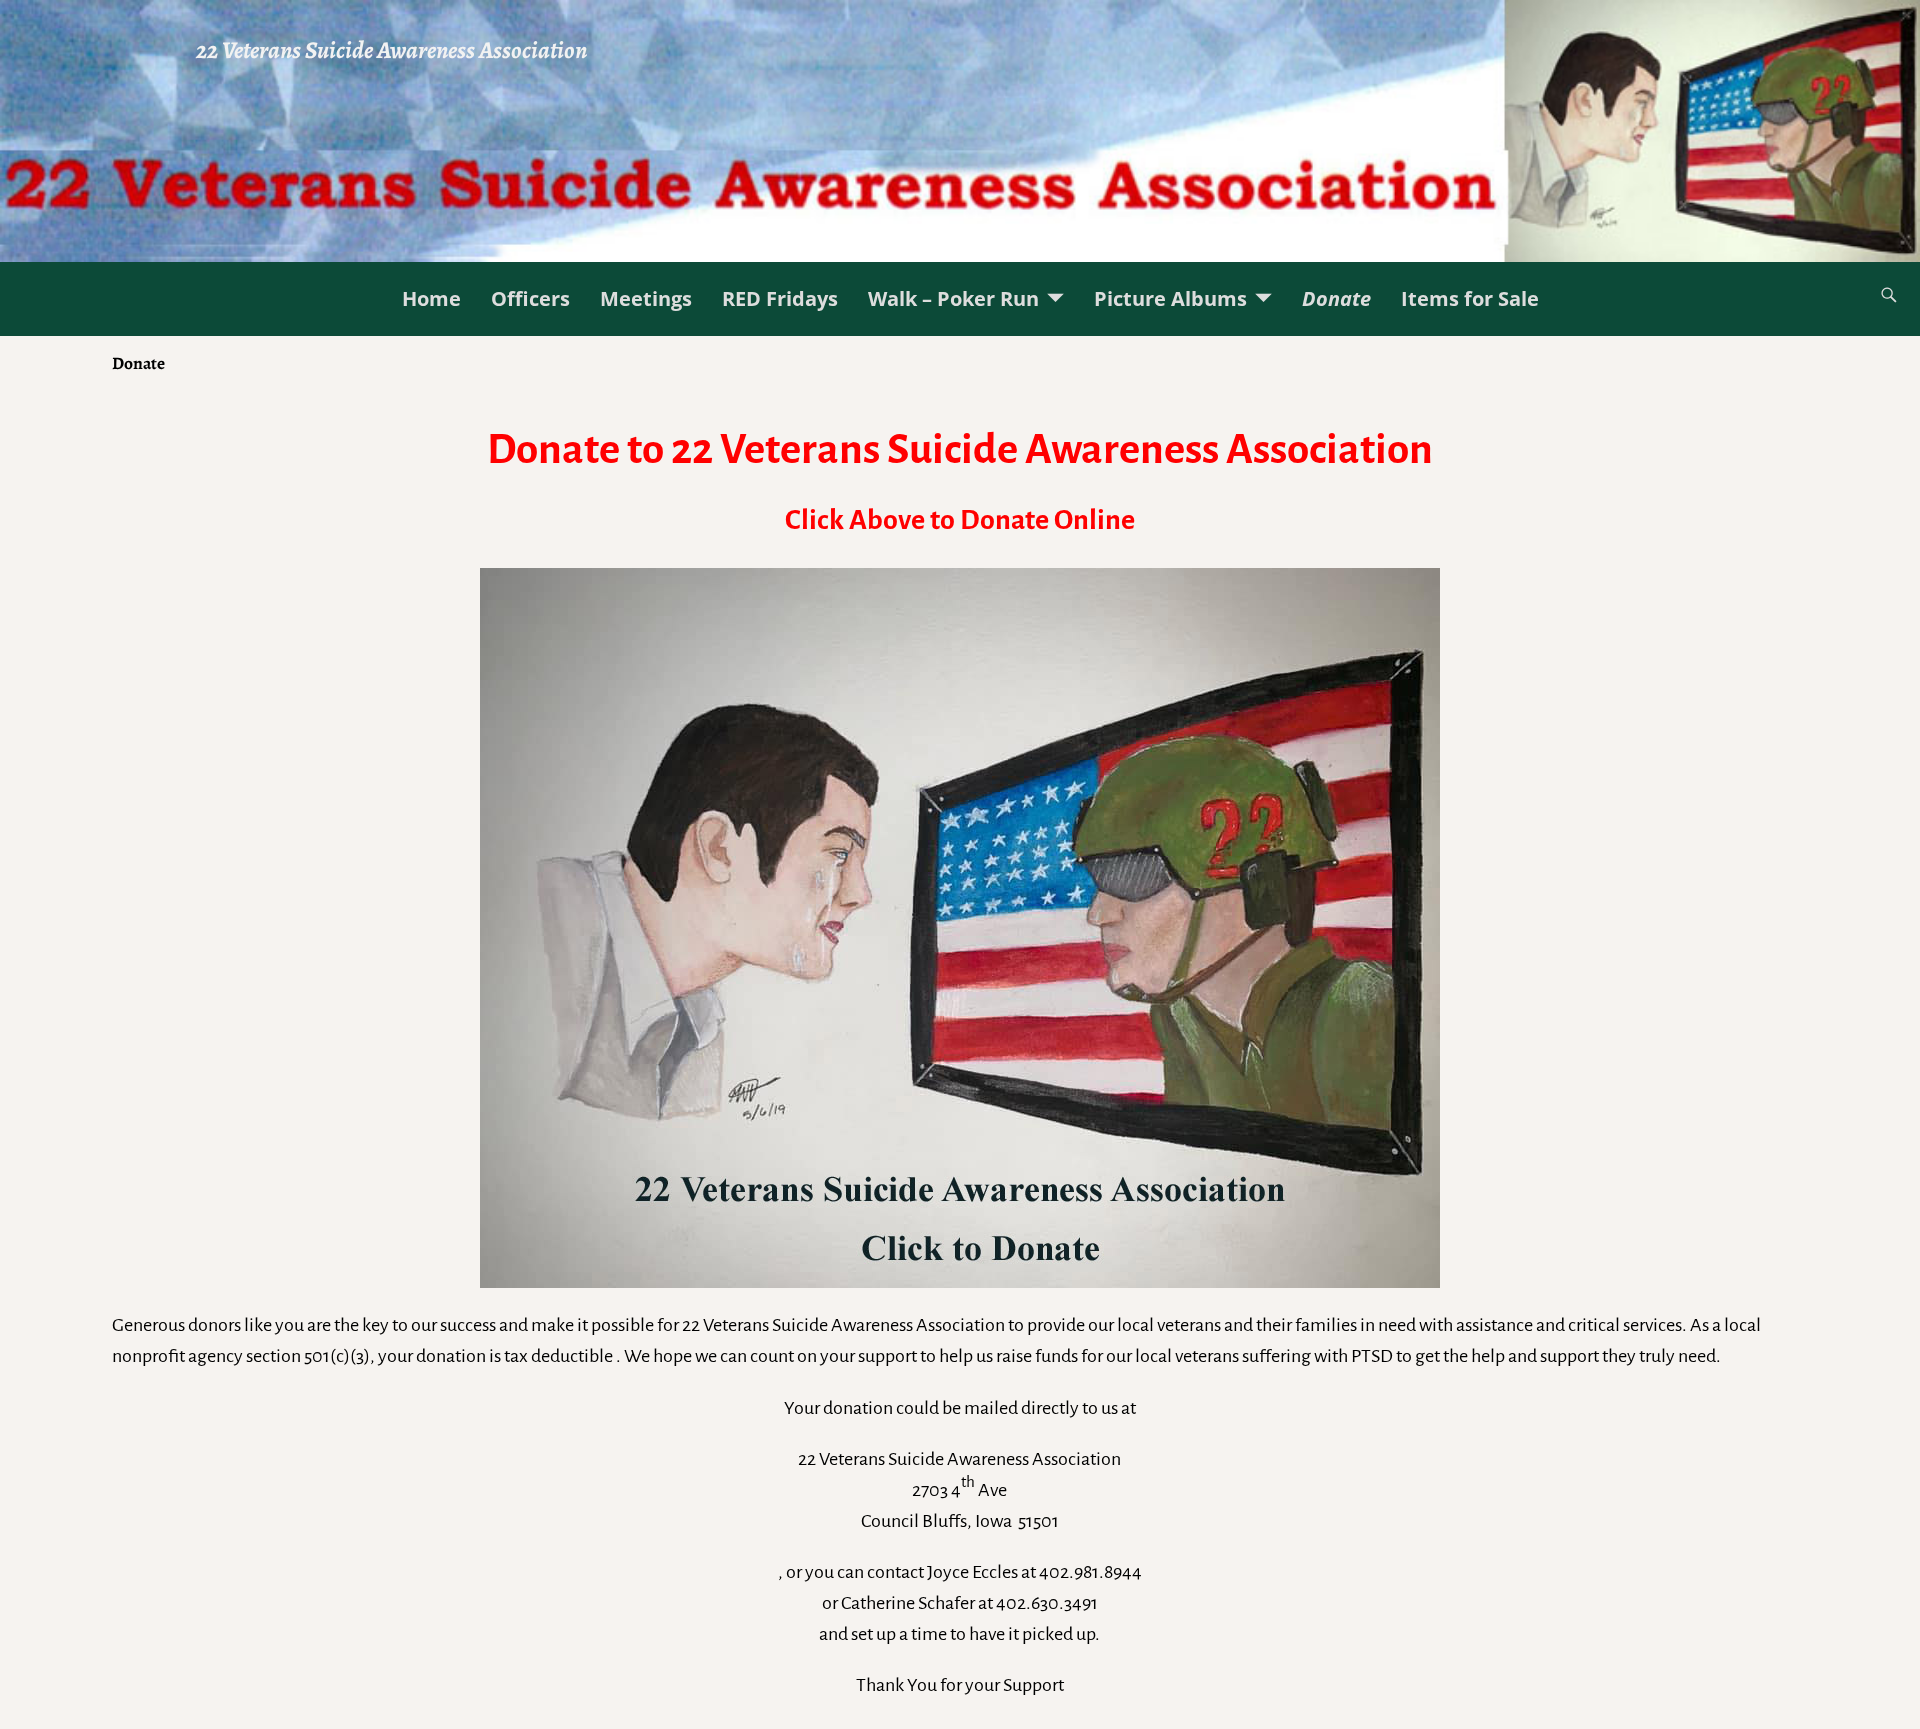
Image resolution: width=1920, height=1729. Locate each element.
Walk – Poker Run (953, 298)
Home (431, 298)
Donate (1336, 298)
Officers (530, 298)
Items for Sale (1470, 298)
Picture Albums (1170, 298)
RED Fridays (780, 298)
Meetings (646, 298)
